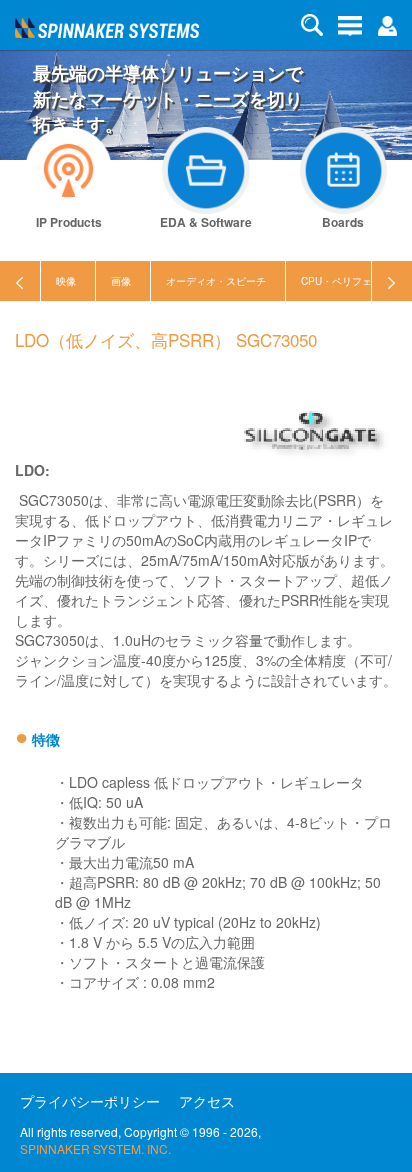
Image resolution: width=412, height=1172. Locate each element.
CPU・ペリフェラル (346, 281)
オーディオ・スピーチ (216, 281)
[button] (387, 24)
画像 (121, 281)
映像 (66, 281)
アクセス (207, 1101)
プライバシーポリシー (90, 1101)
